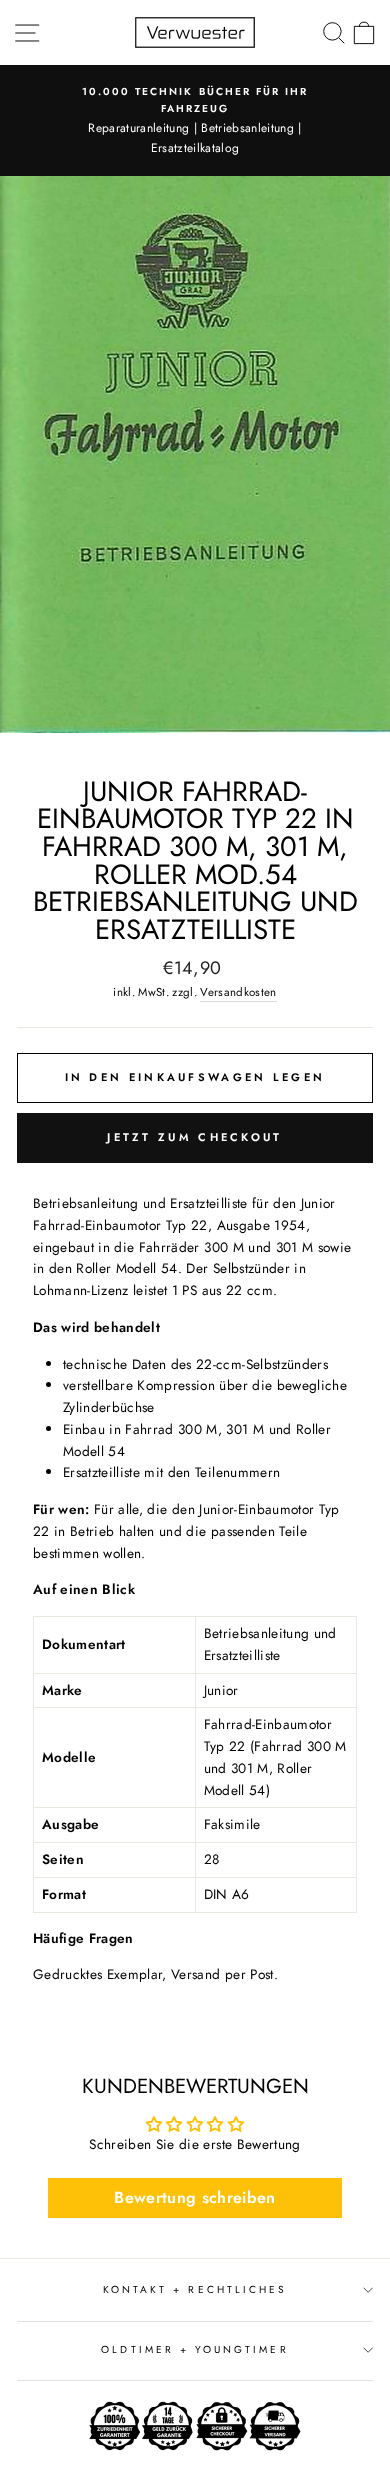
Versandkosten (238, 992)
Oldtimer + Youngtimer (194, 2349)
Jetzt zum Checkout (194, 1137)
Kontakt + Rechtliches (195, 2289)
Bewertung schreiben (194, 2197)
